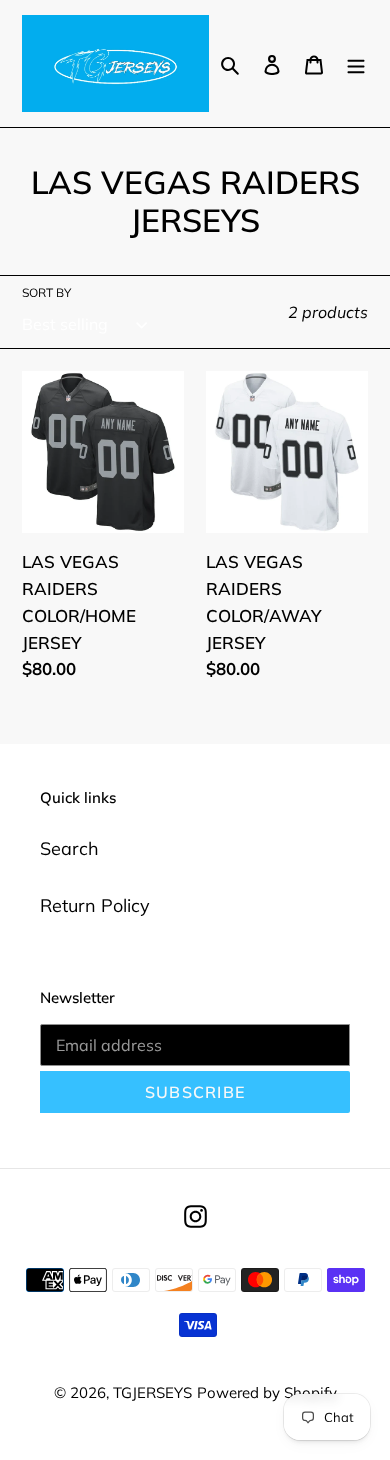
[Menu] (356, 63)
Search (69, 848)
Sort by (46, 292)
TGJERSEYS (152, 1392)
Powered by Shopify (267, 1392)
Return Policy (95, 905)
